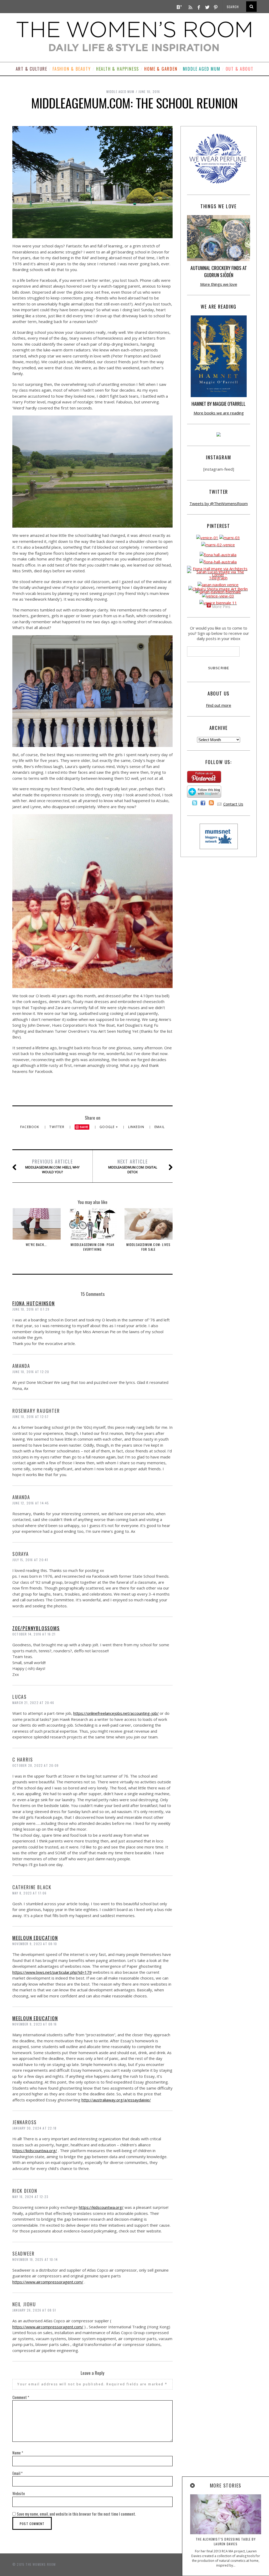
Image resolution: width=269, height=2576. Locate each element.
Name (18, 2453)
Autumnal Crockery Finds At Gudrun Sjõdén (219, 271)
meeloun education (35, 1938)
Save (84, 1127)
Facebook (30, 1127)
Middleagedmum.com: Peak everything (92, 1247)
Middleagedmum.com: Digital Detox (133, 1166)
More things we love (219, 284)
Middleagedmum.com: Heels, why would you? (52, 1166)
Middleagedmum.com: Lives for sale (149, 1247)
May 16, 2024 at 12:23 (30, 2197)
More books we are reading (219, 413)
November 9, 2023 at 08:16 (35, 2024)
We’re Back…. (37, 1245)
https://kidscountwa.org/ (35, 2151)
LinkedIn (137, 1127)
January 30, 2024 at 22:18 (34, 2128)
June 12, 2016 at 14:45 (31, 1503)
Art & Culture (32, 69)
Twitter (57, 1127)
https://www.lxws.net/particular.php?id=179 (52, 1972)
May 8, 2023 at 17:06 (29, 1893)
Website (19, 2493)
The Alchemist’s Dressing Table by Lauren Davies (226, 2541)
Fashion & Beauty (72, 69)
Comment (21, 2397)
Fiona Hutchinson (34, 1303)
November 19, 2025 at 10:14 (35, 2259)
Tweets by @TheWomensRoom (219, 503)
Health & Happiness (118, 69)
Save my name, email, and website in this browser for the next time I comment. (76, 2514)
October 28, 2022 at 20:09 (35, 1765)
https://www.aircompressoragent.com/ (48, 2282)
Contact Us (233, 804)
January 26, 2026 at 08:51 (34, 2310)
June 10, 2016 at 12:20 (31, 1372)
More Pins (221, 606)
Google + (109, 1127)
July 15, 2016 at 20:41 (30, 1560)
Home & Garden (161, 69)
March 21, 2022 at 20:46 (33, 1703)
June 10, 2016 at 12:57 (30, 1417)
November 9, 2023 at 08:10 (35, 1944)
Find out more (219, 705)
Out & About (240, 69)
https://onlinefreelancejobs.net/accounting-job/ (116, 1713)
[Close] (193, 2486)
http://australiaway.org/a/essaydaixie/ (116, 2100)
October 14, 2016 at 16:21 (34, 1634)
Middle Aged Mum (202, 69)
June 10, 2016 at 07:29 (31, 1309)
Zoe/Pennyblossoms (36, 1628)
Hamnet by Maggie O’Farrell (219, 404)
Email (160, 1127)
